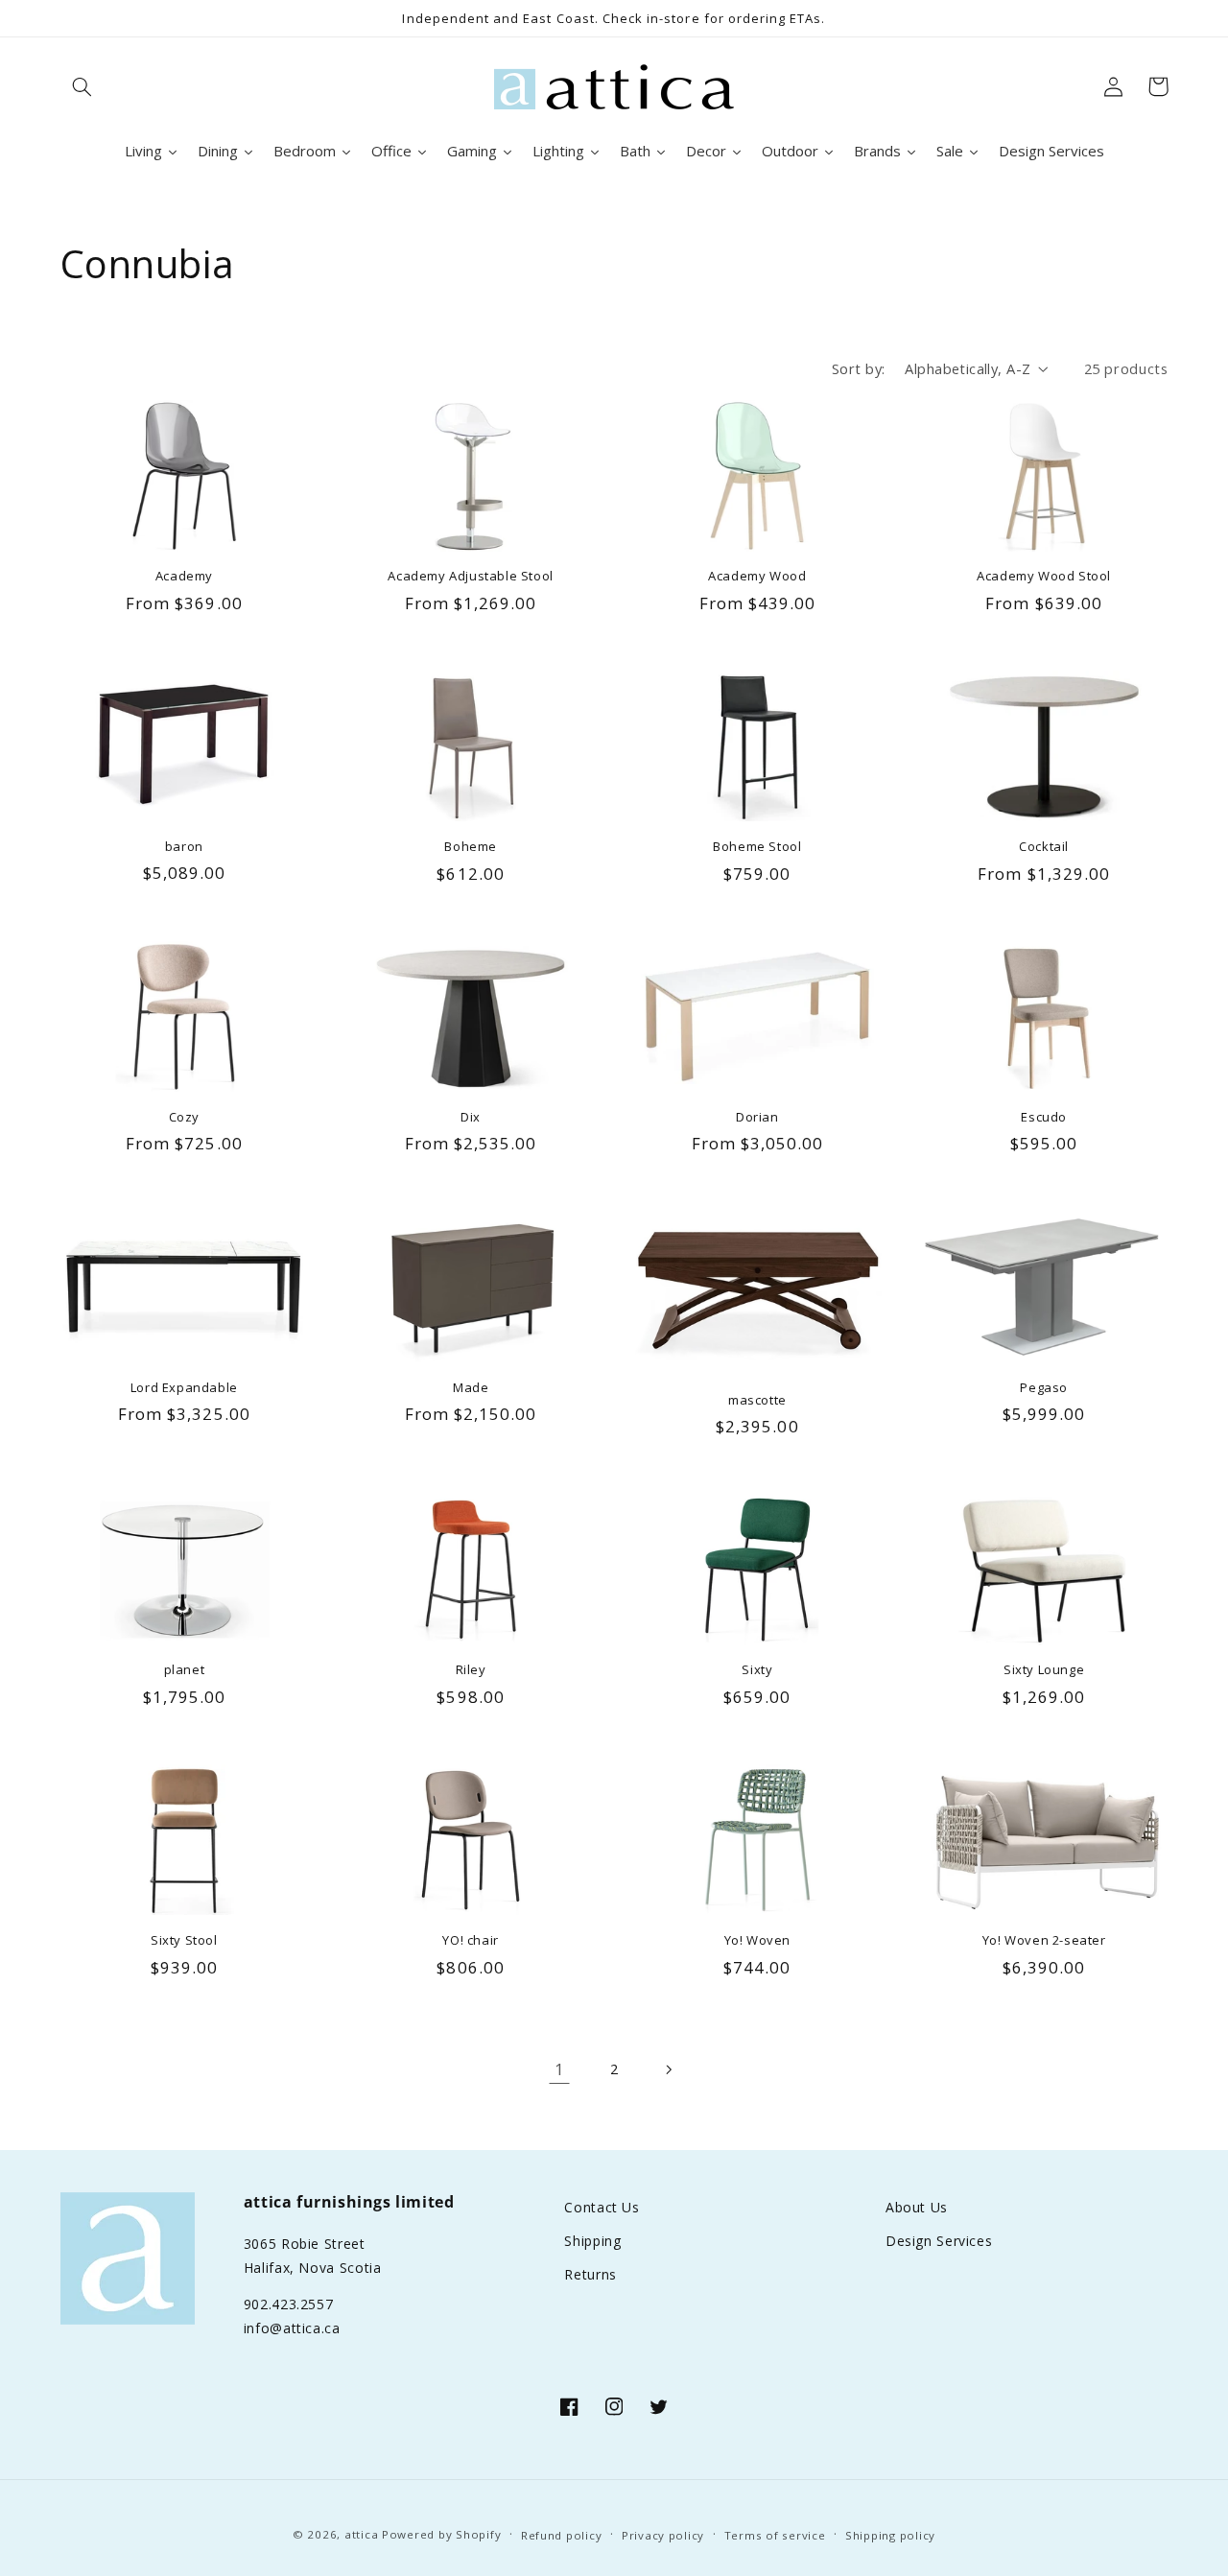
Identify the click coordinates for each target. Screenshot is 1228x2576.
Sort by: (858, 368)
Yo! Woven (757, 1940)
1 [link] (560, 2069)
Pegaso (1044, 1388)
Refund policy (562, 2535)
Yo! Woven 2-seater (1044, 1940)
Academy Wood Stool (1044, 576)
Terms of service (775, 2535)
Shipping (592, 2241)
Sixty (757, 1670)
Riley (471, 1670)
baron (184, 847)
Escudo (1044, 1117)
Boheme (471, 847)
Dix (471, 1117)
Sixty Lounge (1044, 1670)
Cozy (184, 1117)
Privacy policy (663, 2535)
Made (471, 1388)
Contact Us (602, 2207)
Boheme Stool (757, 847)
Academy (184, 576)
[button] (83, 86)
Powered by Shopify (441, 2534)
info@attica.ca (292, 2328)
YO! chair (470, 1940)
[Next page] (669, 2069)
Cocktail (1044, 847)
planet (185, 1670)
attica (361, 2534)
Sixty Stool (184, 1940)
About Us (917, 2207)
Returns (590, 2274)
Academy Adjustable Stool (470, 576)
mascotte (757, 1400)
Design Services (939, 2241)
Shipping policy (890, 2535)
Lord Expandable (184, 1388)
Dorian (757, 1117)
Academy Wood (757, 576)
